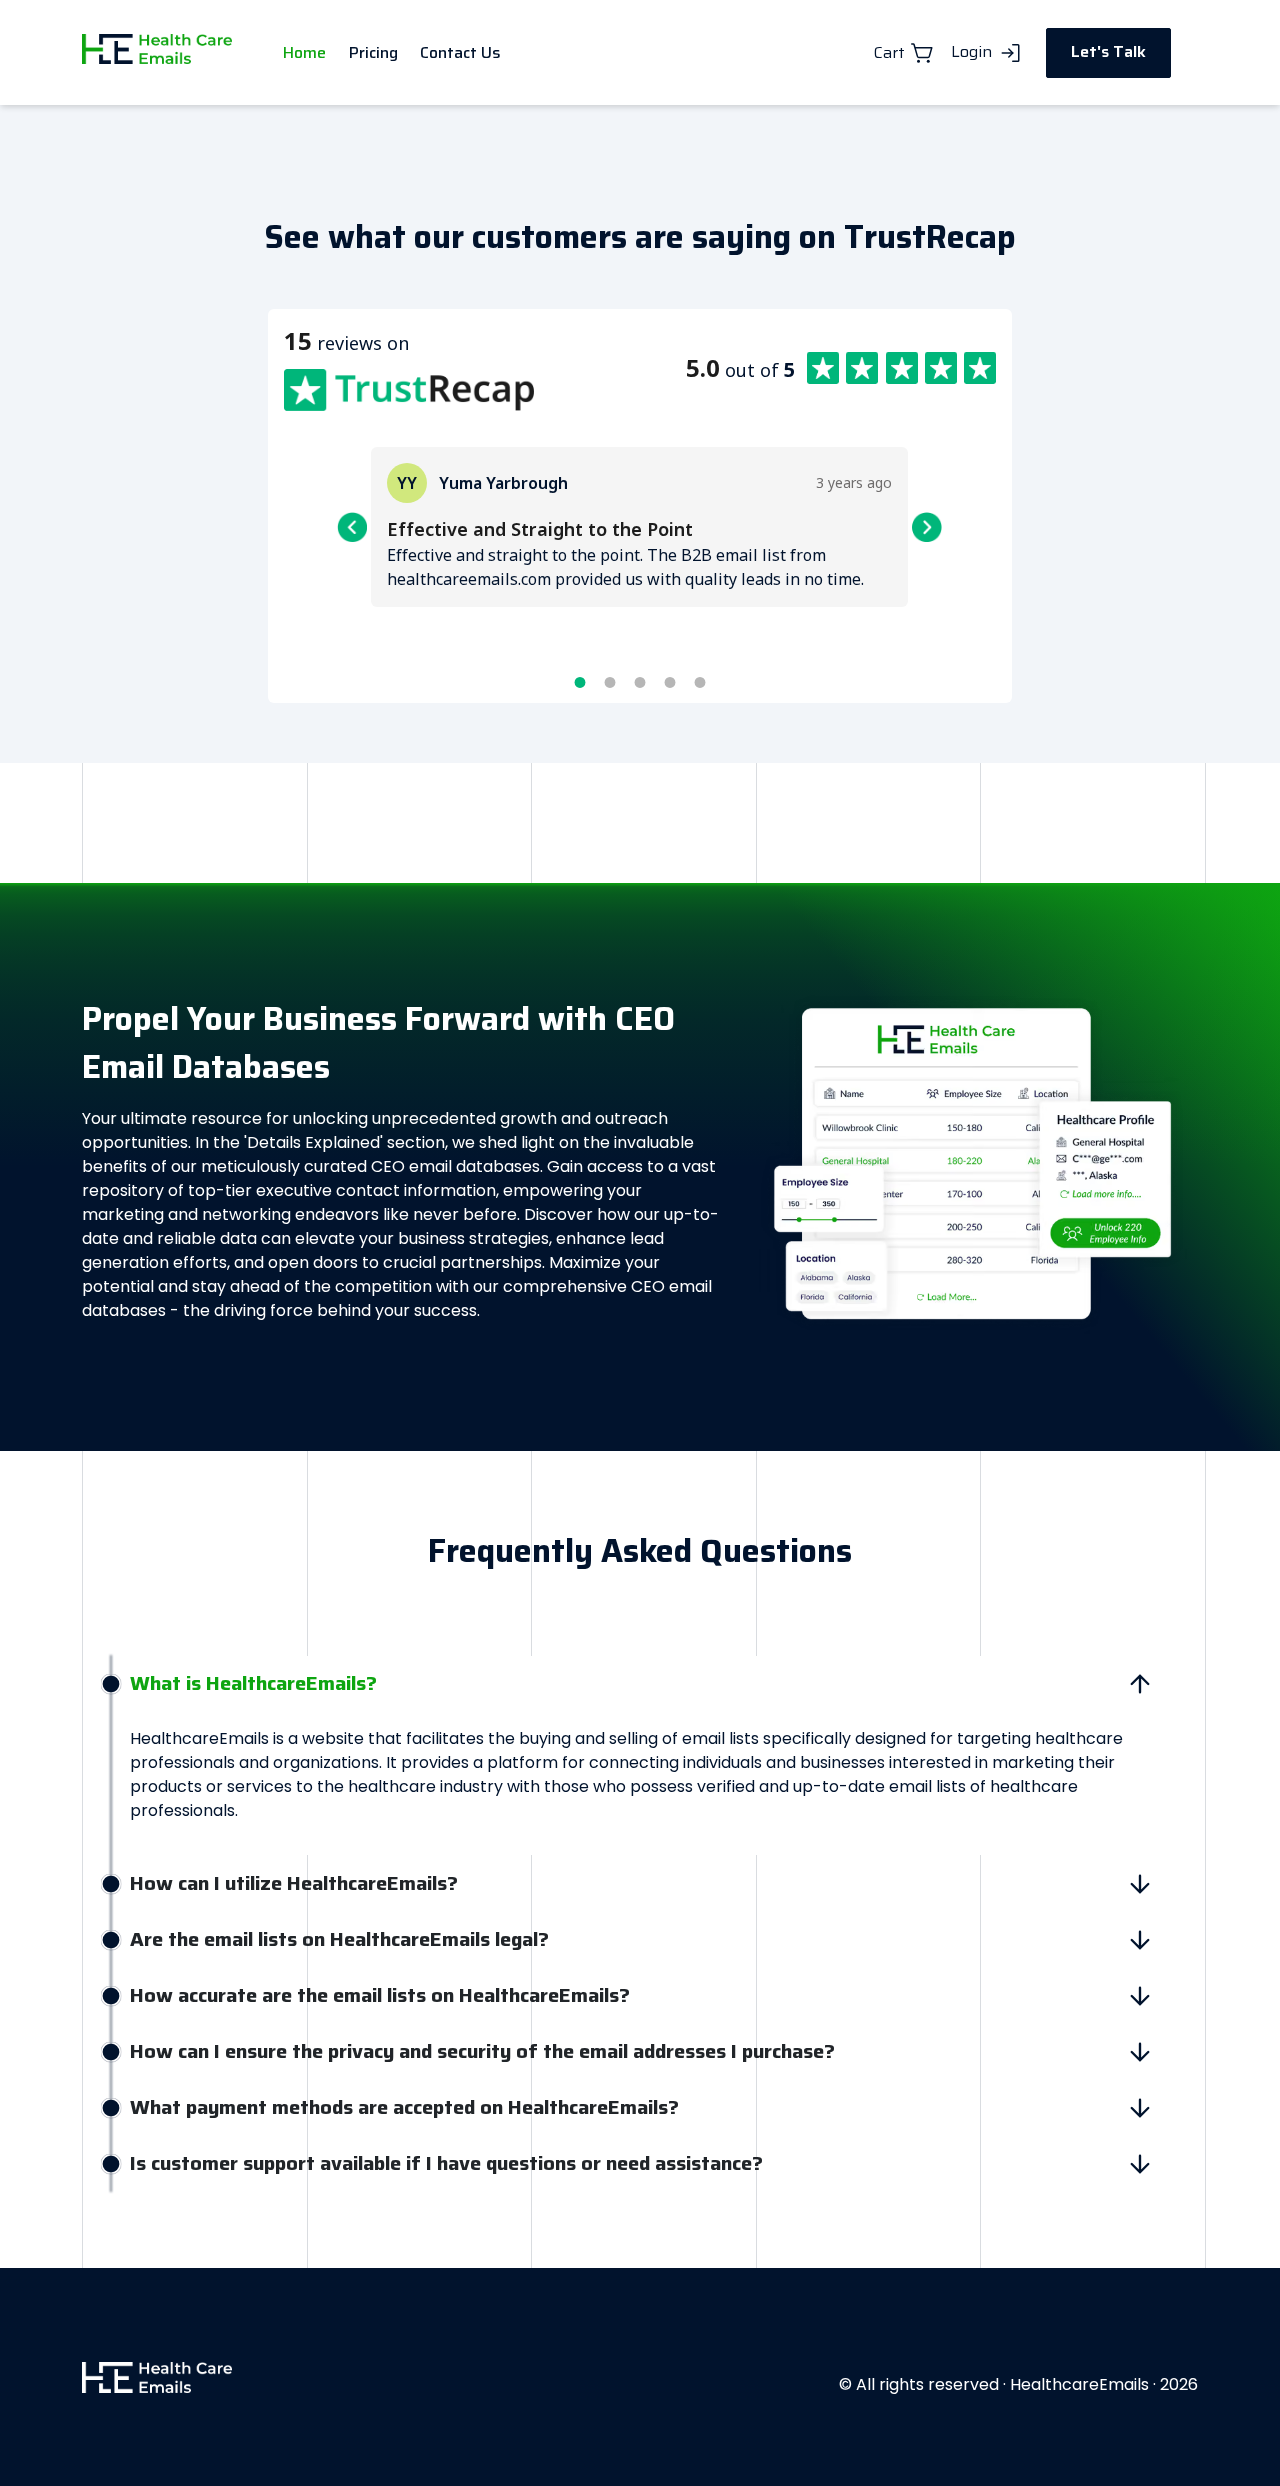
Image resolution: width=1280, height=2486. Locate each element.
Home (304, 52)
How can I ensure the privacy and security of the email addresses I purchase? (482, 2051)
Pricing (373, 52)
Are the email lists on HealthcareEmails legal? (339, 1939)
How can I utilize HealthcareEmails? (294, 1883)
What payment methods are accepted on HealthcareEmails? (404, 2107)
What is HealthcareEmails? (253, 1683)
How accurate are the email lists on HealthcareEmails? (380, 1995)
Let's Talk (1108, 51)
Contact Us (460, 52)
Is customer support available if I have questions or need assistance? (446, 2163)
